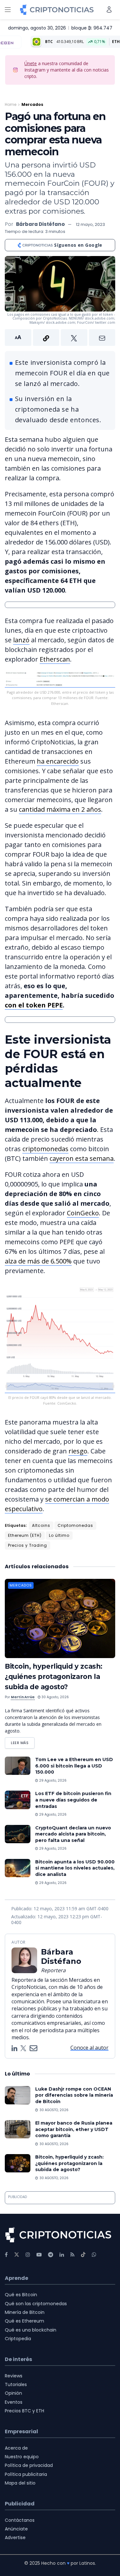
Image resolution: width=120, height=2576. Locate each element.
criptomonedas (45, 1149)
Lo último (59, 1535)
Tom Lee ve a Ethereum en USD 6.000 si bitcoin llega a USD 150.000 (74, 1766)
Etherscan (55, 659)
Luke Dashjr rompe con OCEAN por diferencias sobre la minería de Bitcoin (74, 2095)
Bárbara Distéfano (40, 224)
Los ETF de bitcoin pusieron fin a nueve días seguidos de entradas (73, 1800)
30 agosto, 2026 (55, 1697)
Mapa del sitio (20, 2483)
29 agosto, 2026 (52, 1780)
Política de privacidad (29, 2465)
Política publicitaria (26, 2474)
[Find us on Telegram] (51, 2255)
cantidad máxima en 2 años (60, 809)
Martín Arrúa (23, 1697)
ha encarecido (58, 761)
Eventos (14, 2402)
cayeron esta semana (82, 1158)
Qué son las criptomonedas (36, 2304)
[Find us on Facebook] (6, 2255)
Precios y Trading (28, 1545)
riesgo (78, 1451)
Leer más (23, 1741)
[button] (60, 338)
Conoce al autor (89, 2048)
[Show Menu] (8, 10)
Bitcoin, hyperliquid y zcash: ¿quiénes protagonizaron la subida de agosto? (54, 1677)
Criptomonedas (75, 1525)
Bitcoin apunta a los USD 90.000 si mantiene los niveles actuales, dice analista (75, 1868)
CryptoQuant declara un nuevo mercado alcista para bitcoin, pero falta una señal (73, 1834)
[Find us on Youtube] (39, 2255)
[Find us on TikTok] (83, 2255)
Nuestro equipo (22, 2457)
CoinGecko (83, 1213)
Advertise (15, 2537)
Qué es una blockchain (31, 2330)
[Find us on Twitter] (17, 2255)
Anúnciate (16, 2529)
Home (11, 104)
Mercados (32, 104)
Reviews (14, 2376)
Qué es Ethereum (24, 2321)
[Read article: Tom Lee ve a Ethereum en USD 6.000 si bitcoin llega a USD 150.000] (18, 1766)
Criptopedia (18, 2339)
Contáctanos (20, 2520)
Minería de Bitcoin (25, 2312)
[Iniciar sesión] (109, 9)
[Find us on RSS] (72, 2255)
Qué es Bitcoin (21, 2295)
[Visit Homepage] (57, 10)
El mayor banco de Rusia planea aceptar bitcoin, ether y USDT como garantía (74, 2129)
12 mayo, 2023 (90, 224)
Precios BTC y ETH (24, 2411)
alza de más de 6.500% (38, 1261)
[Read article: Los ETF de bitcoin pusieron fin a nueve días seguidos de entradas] (18, 1800)
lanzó (21, 640)
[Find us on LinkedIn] (62, 2255)
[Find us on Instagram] (28, 2255)
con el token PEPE (34, 1005)
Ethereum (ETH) (25, 1535)
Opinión (13, 2393)
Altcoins (41, 1525)
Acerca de (16, 2448)
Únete (31, 63)
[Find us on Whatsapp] (94, 2255)
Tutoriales (16, 2384)
